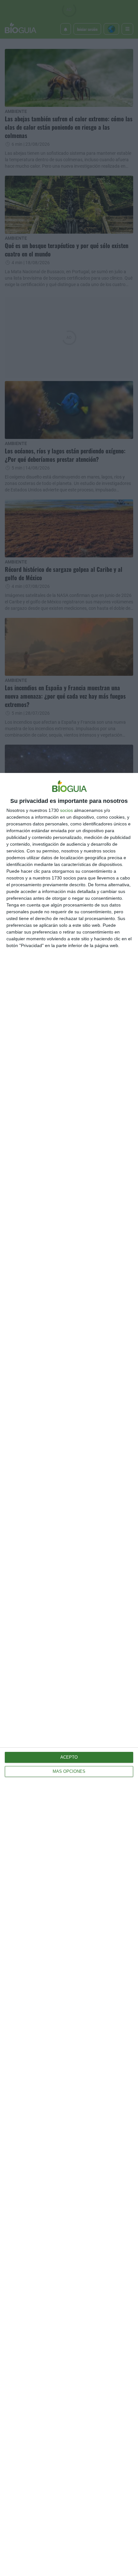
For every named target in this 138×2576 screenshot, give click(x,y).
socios (66, 810)
